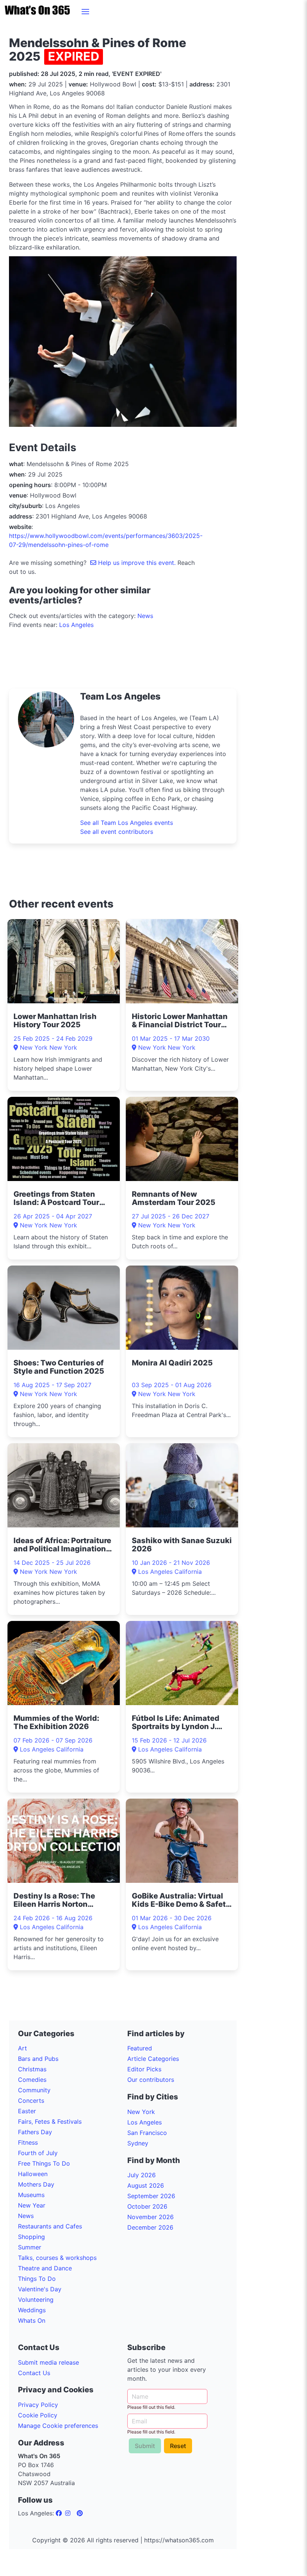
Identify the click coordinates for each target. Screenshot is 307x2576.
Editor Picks (144, 2069)
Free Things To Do (44, 2163)
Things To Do (37, 2279)
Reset (178, 2446)
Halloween (33, 2174)
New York (141, 2112)
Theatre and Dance (45, 2268)
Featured (140, 2048)
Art (22, 2048)
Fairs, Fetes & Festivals (50, 2121)
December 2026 (150, 2227)
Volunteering (36, 2300)
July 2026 (142, 2175)
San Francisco (147, 2133)
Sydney (138, 2143)
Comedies (32, 2080)
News (145, 616)
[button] (85, 12)
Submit (145, 2446)
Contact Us (34, 2373)
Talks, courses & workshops (57, 2258)
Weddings (32, 2310)
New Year (32, 2205)
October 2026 (147, 2206)
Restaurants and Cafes (50, 2226)
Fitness (28, 2142)
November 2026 (151, 2217)
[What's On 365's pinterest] (80, 2513)
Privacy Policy (38, 2405)
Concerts (31, 2101)
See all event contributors (117, 832)
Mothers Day (36, 2184)
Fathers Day (35, 2132)
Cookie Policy (38, 2415)
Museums (31, 2195)
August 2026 (146, 2185)
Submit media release (48, 2362)
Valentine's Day (40, 2289)
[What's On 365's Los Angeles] (60, 2513)
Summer (30, 2247)
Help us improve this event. (137, 563)
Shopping (31, 2237)
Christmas (32, 2069)
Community (34, 2090)
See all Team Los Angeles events (127, 823)
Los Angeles (76, 625)
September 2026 (151, 2196)
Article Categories (153, 2059)
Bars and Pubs (38, 2059)
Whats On (32, 2320)
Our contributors (151, 2080)
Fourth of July (38, 2153)
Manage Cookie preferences (58, 2426)
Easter (27, 2111)
